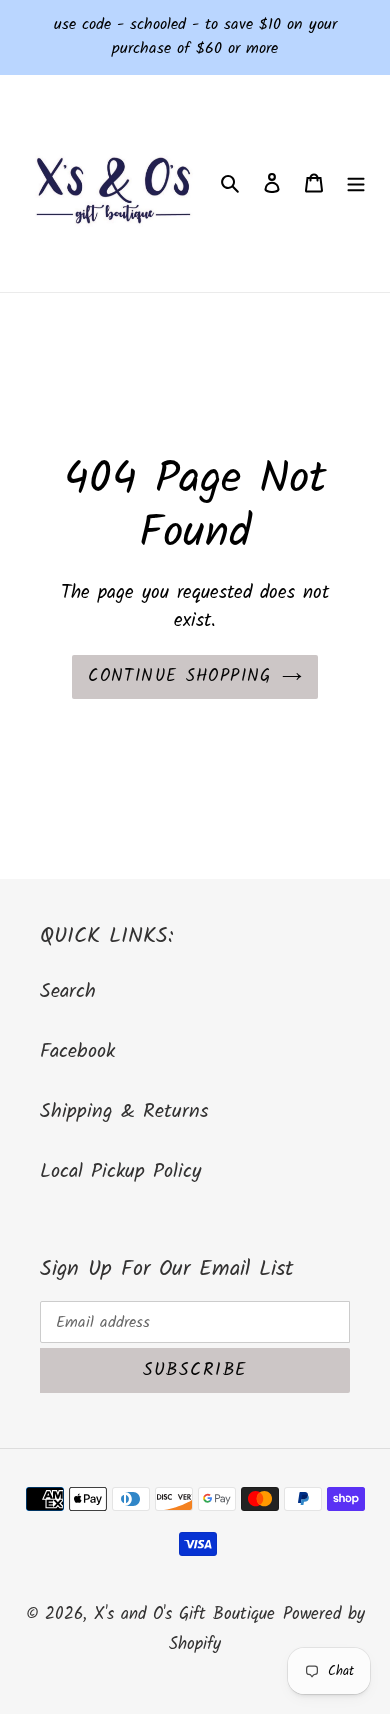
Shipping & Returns (124, 1112)
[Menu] (356, 184)
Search (68, 992)
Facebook (77, 1052)
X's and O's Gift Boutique (184, 1614)
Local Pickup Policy (120, 1172)
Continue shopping (179, 676)
